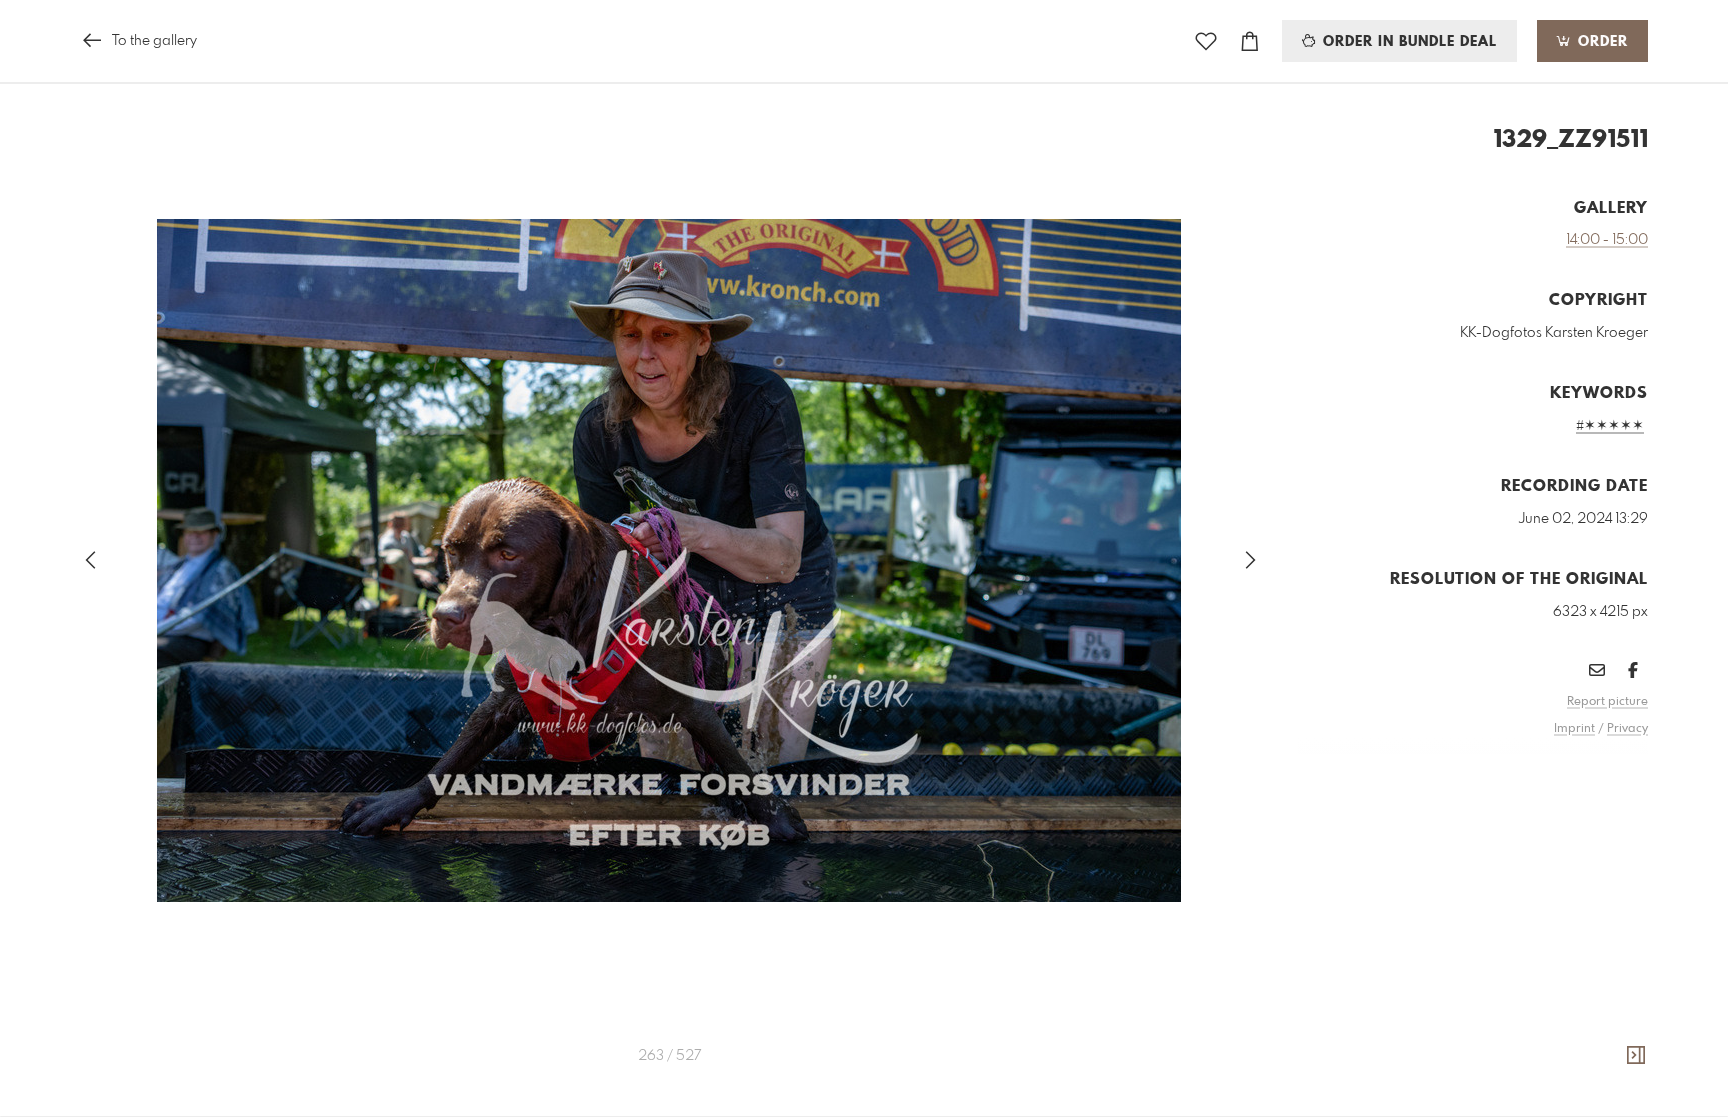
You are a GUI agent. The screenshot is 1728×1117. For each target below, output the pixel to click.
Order (1600, 42)
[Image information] (1636, 1056)
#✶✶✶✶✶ (1610, 426)
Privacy (1627, 729)
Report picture (1607, 702)
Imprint (1574, 729)
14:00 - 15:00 (1607, 240)
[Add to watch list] (1206, 41)
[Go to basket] (1250, 41)
